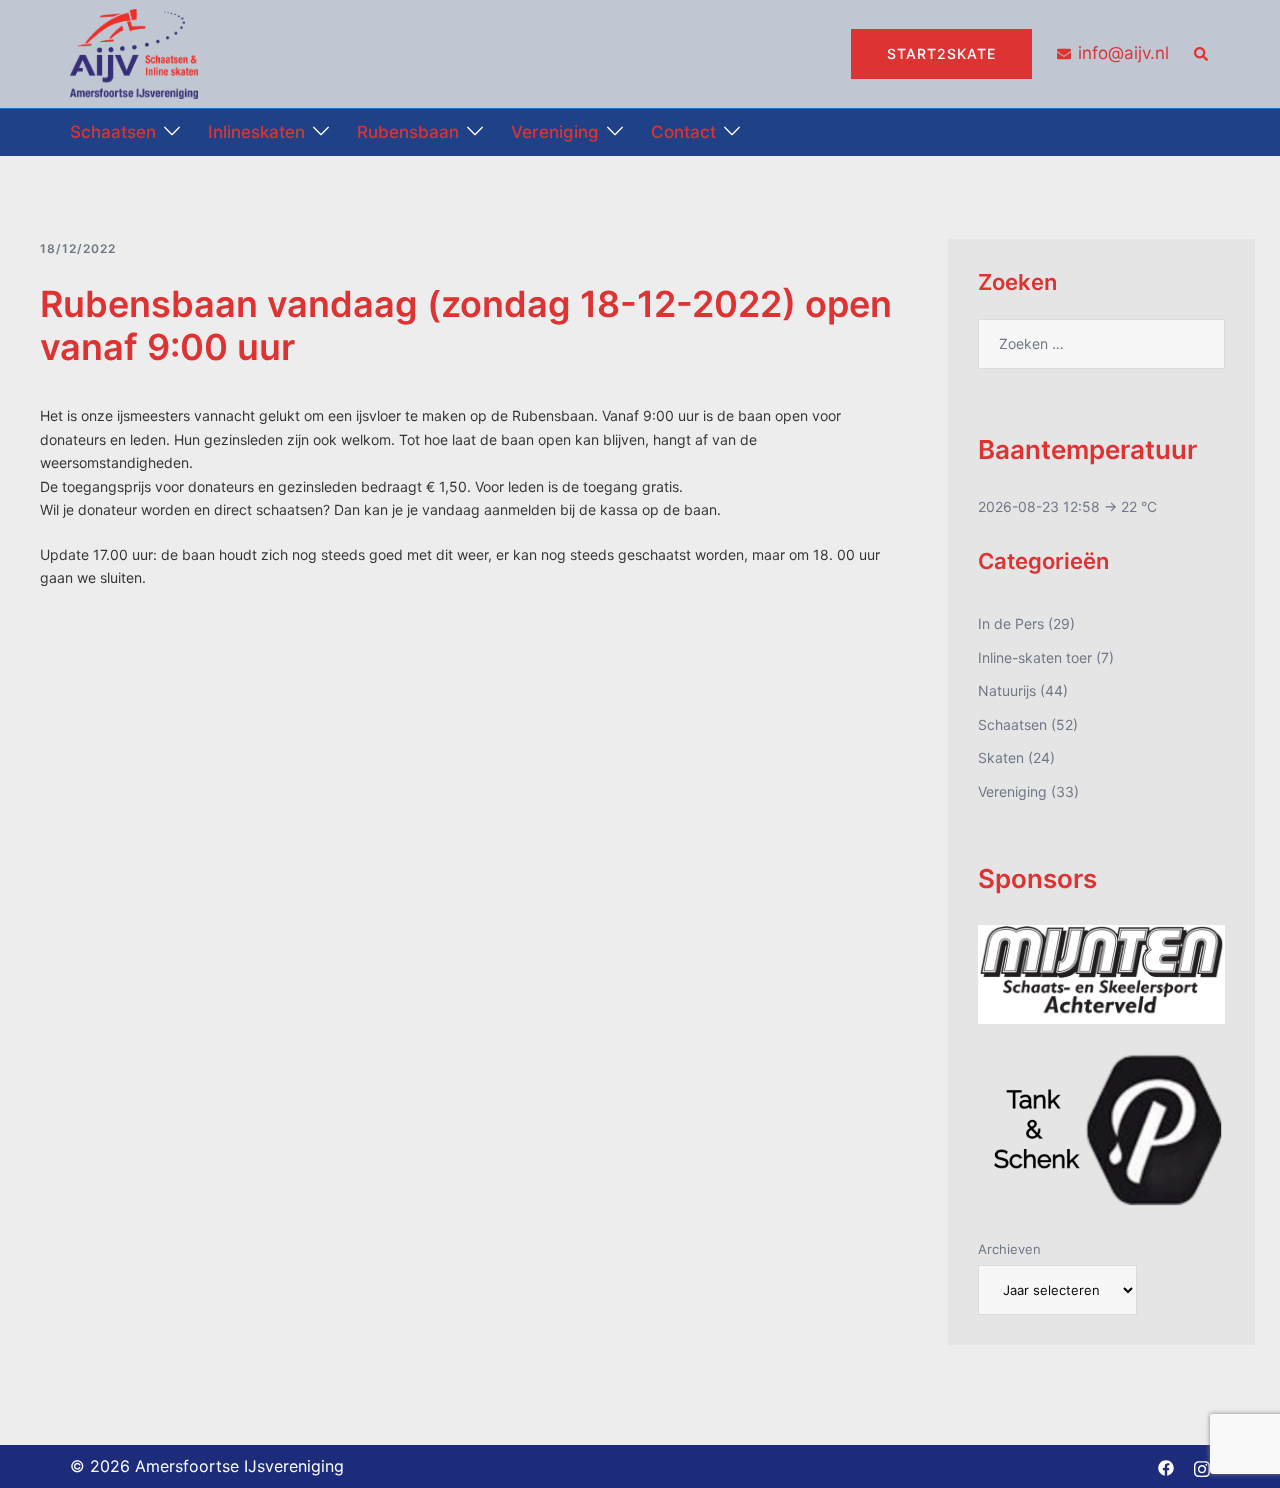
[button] (1202, 53)
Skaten (1001, 757)
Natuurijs (1007, 690)
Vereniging (555, 132)
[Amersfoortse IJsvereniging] (134, 52)
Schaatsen (113, 132)
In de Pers (1011, 623)
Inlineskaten (256, 132)
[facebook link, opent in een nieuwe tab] (1166, 1466)
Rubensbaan (408, 132)
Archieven (1009, 1249)
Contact (683, 132)
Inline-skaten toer (1035, 657)
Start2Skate (941, 53)
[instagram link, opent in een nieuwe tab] (1202, 1466)
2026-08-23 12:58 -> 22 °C (1067, 506)
